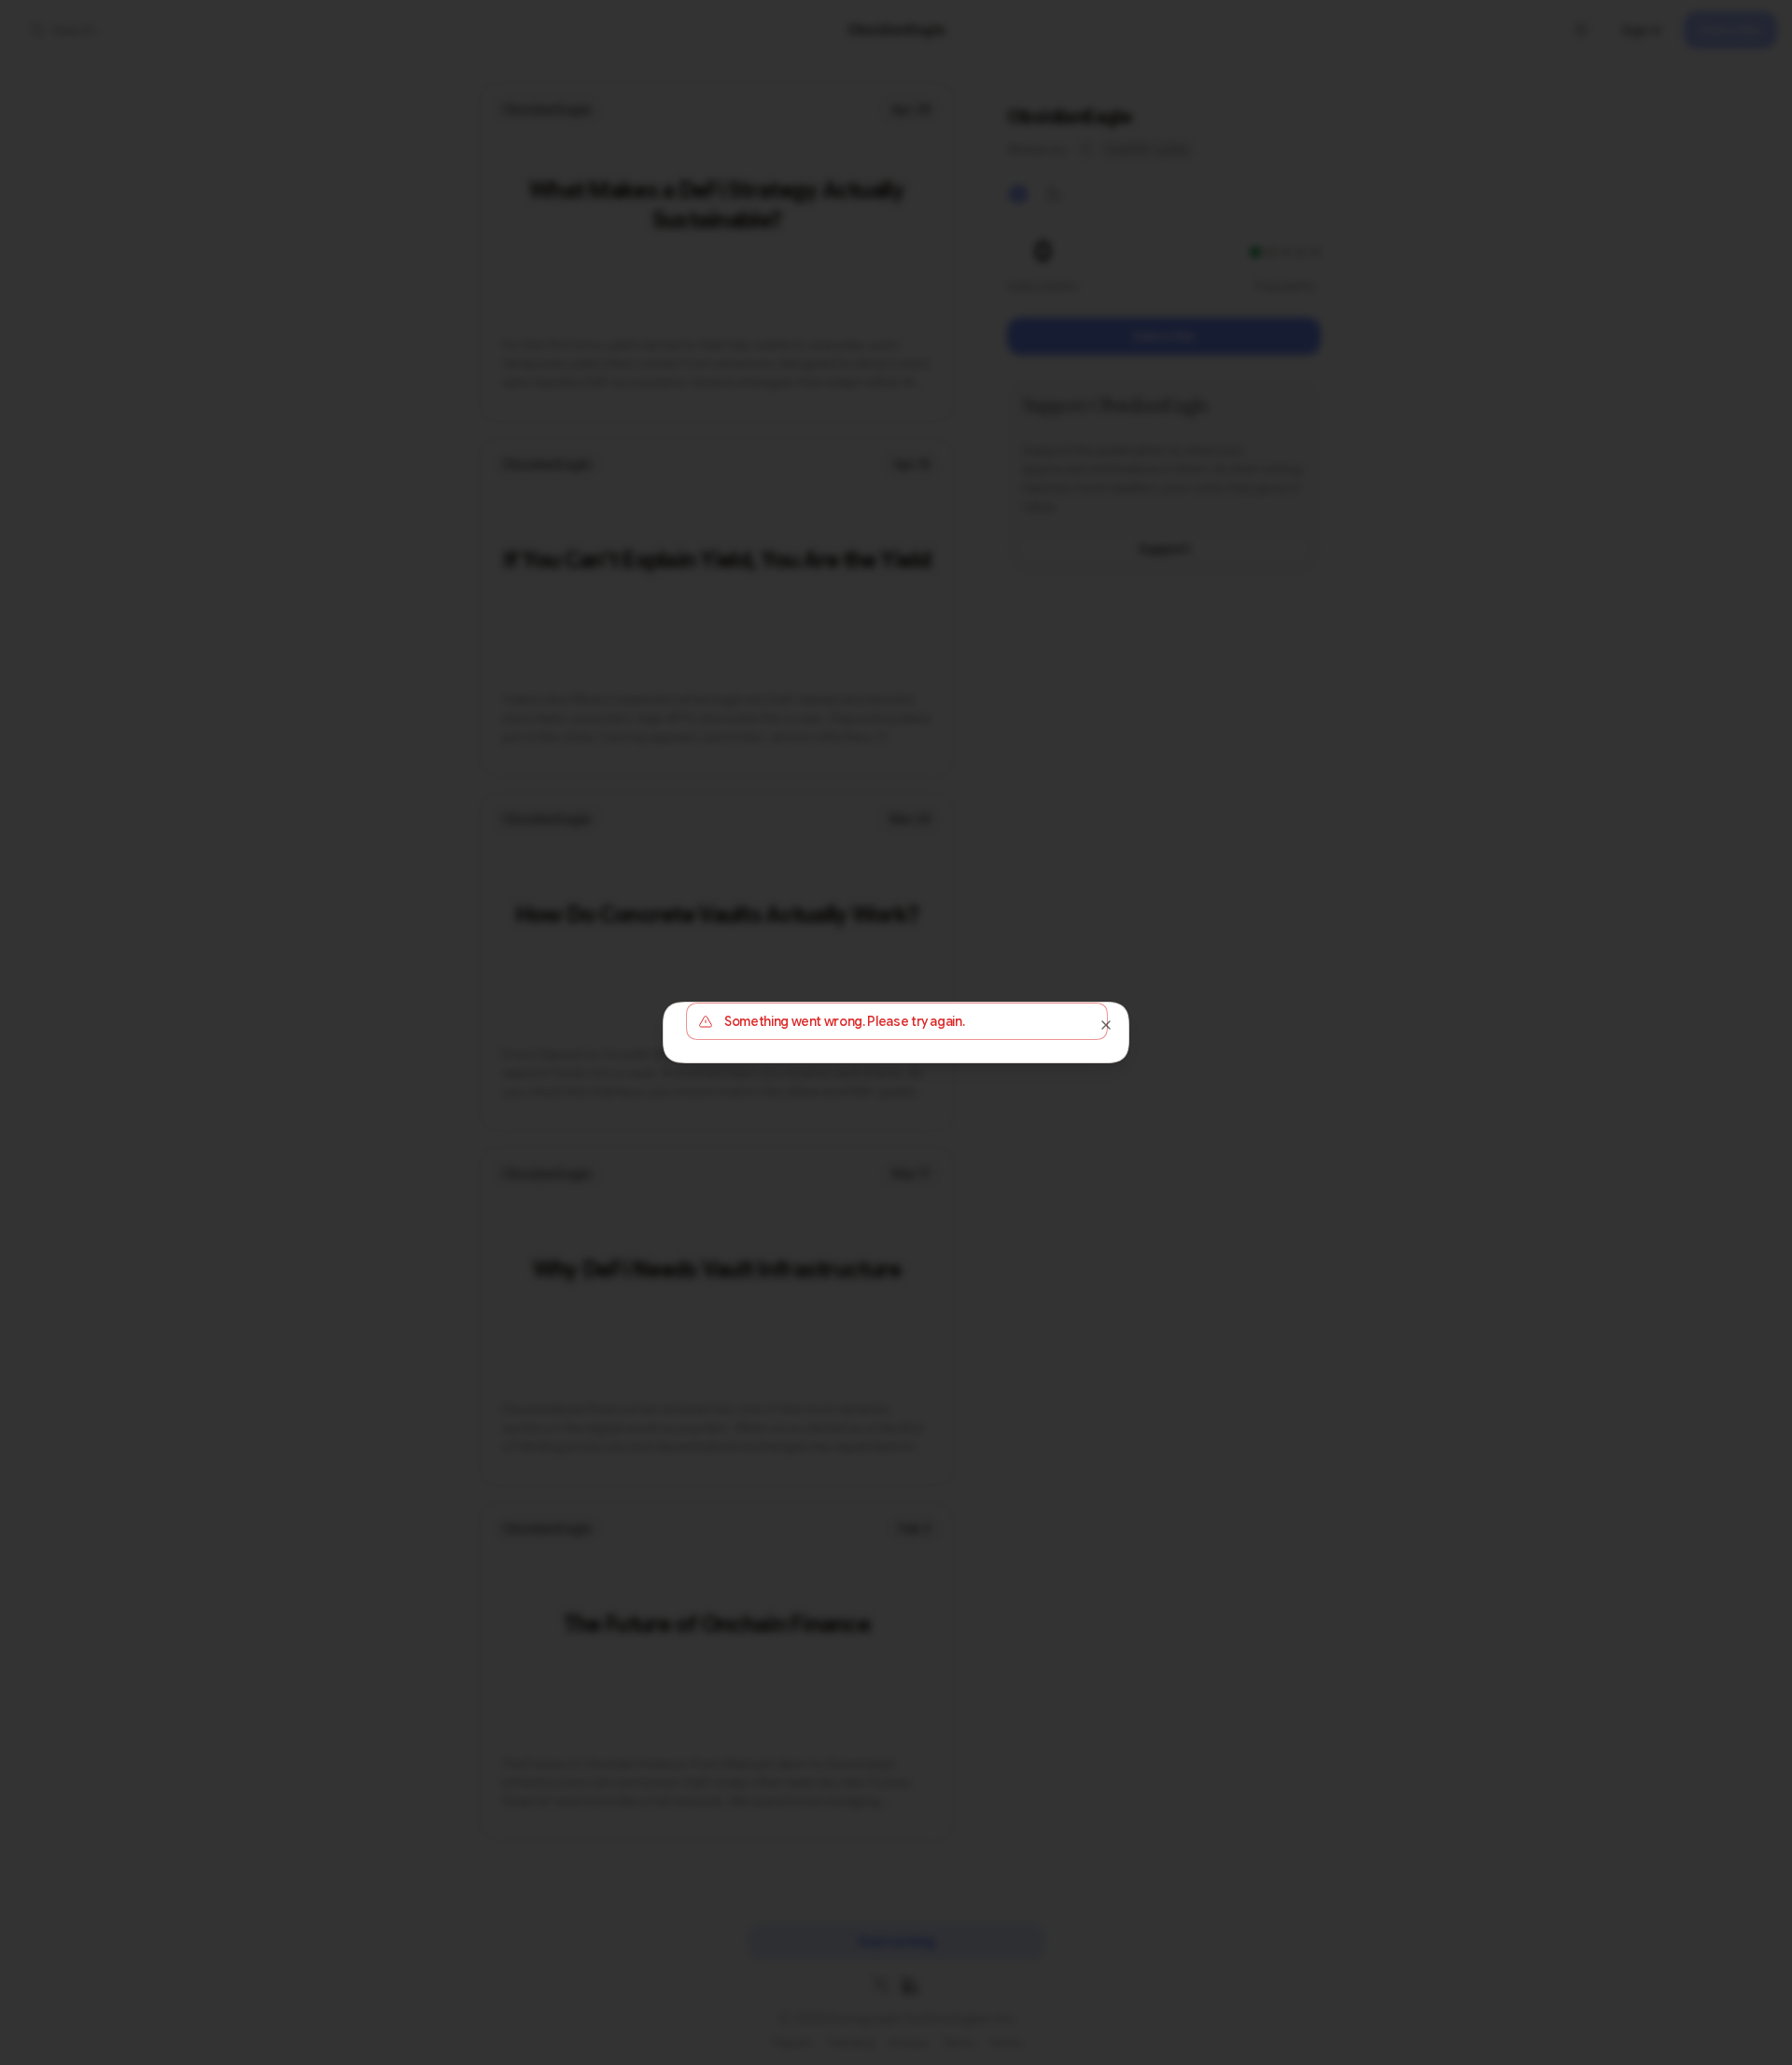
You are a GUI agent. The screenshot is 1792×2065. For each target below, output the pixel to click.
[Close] (1106, 1025)
